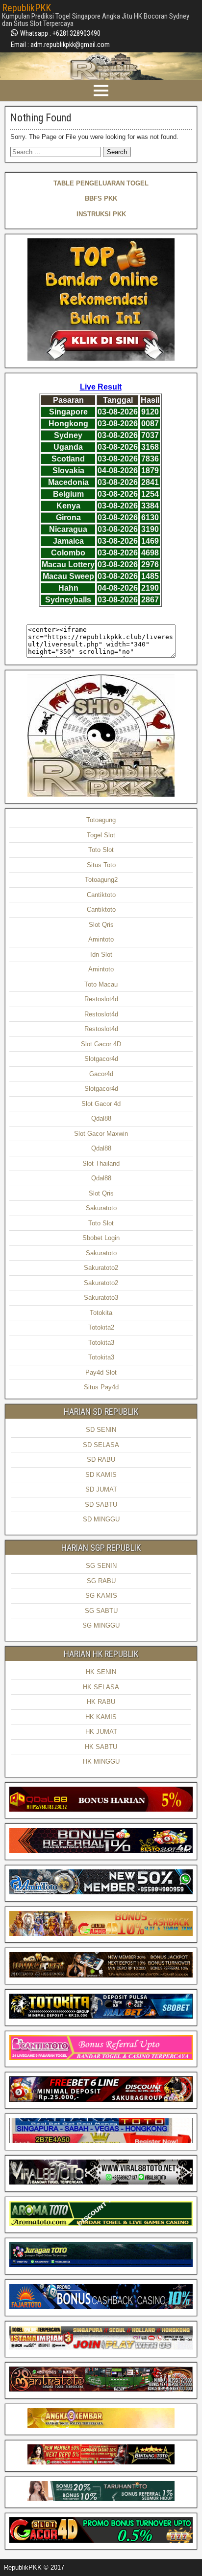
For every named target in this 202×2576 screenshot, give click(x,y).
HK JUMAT (101, 1732)
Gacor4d (101, 1074)
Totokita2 (101, 1327)
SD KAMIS (101, 1475)
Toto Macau (101, 984)
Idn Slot (101, 954)
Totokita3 (101, 1343)
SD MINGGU (101, 1519)
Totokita (101, 1313)
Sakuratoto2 (101, 1268)
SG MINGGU (101, 1625)
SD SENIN (101, 1430)
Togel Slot (101, 835)
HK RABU (101, 1702)
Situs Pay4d (101, 1387)
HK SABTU (101, 1747)
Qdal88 (101, 1118)
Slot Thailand (101, 1163)
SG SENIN (101, 1566)
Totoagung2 (101, 880)
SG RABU (101, 1581)
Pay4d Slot (101, 1372)
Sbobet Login (101, 1238)
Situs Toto (101, 865)
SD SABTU (101, 1505)
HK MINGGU (101, 1761)
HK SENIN (101, 1672)
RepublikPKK (26, 8)
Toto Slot (101, 850)
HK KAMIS (101, 1717)
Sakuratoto (101, 1208)
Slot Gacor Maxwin (101, 1134)
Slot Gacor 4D (101, 1044)
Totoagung (101, 820)
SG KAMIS (101, 1596)
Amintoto (101, 939)
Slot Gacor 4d (101, 1104)
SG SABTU (101, 1611)
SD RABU (101, 1460)
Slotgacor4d (101, 1059)
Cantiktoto (101, 895)
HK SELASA (101, 1687)
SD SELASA (101, 1445)
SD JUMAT (101, 1489)
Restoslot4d (101, 999)
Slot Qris (101, 925)
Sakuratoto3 (101, 1298)
